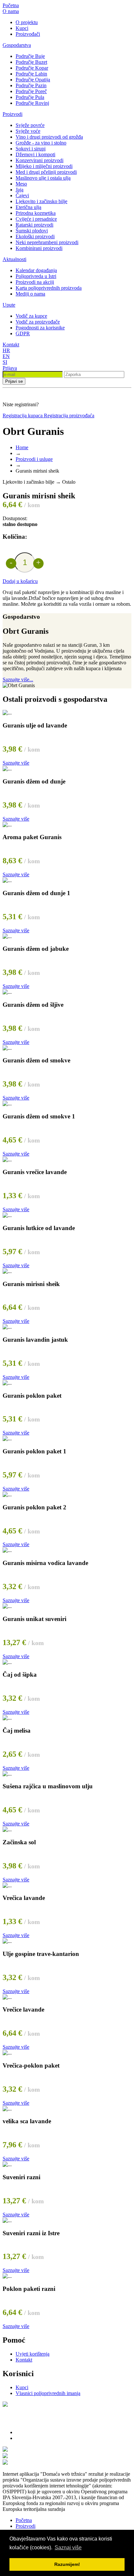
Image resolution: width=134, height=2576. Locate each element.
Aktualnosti (14, 259)
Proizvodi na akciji (35, 282)
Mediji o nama (30, 294)
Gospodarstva (17, 45)
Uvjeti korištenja (33, 2354)
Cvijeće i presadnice (36, 219)
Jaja (20, 190)
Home (22, 447)
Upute (9, 305)
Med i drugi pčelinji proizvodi (46, 172)
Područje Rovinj (32, 103)
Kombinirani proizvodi (39, 248)
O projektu (27, 22)
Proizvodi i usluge (34, 459)
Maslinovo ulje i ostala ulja (43, 178)
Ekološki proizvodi (35, 236)
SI (5, 362)
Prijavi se (14, 381)
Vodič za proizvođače (38, 322)
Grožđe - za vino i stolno (41, 143)
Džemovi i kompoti (35, 154)
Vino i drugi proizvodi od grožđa (49, 137)
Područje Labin (31, 74)
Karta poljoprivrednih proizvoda (49, 288)
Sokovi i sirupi (31, 149)
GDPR (23, 333)
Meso (21, 184)
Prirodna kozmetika (36, 213)
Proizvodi (13, 114)
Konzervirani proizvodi (40, 160)
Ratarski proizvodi (34, 225)
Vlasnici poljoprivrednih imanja (48, 2393)
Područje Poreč (31, 91)
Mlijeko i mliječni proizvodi (44, 166)
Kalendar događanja (36, 270)
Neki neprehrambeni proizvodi (47, 242)
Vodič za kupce (31, 316)
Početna (11, 5)
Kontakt (11, 345)
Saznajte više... (18, 679)
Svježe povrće (30, 125)
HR (6, 350)
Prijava (10, 368)
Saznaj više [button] (68, 2548)
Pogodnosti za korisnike (40, 328)
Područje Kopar (32, 68)
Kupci (22, 28)
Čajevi (22, 195)
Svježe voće (28, 131)
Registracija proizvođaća (69, 415)
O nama (11, 11)
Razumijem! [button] (67, 2564)
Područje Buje (30, 56)
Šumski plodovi (32, 231)
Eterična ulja (28, 207)
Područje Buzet (31, 62)
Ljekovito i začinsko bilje (41, 201)
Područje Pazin (31, 85)
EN (6, 356)
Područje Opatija (33, 80)
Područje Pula (30, 97)
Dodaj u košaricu (20, 581)
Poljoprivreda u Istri (36, 276)
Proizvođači (28, 34)
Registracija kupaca (23, 415)
